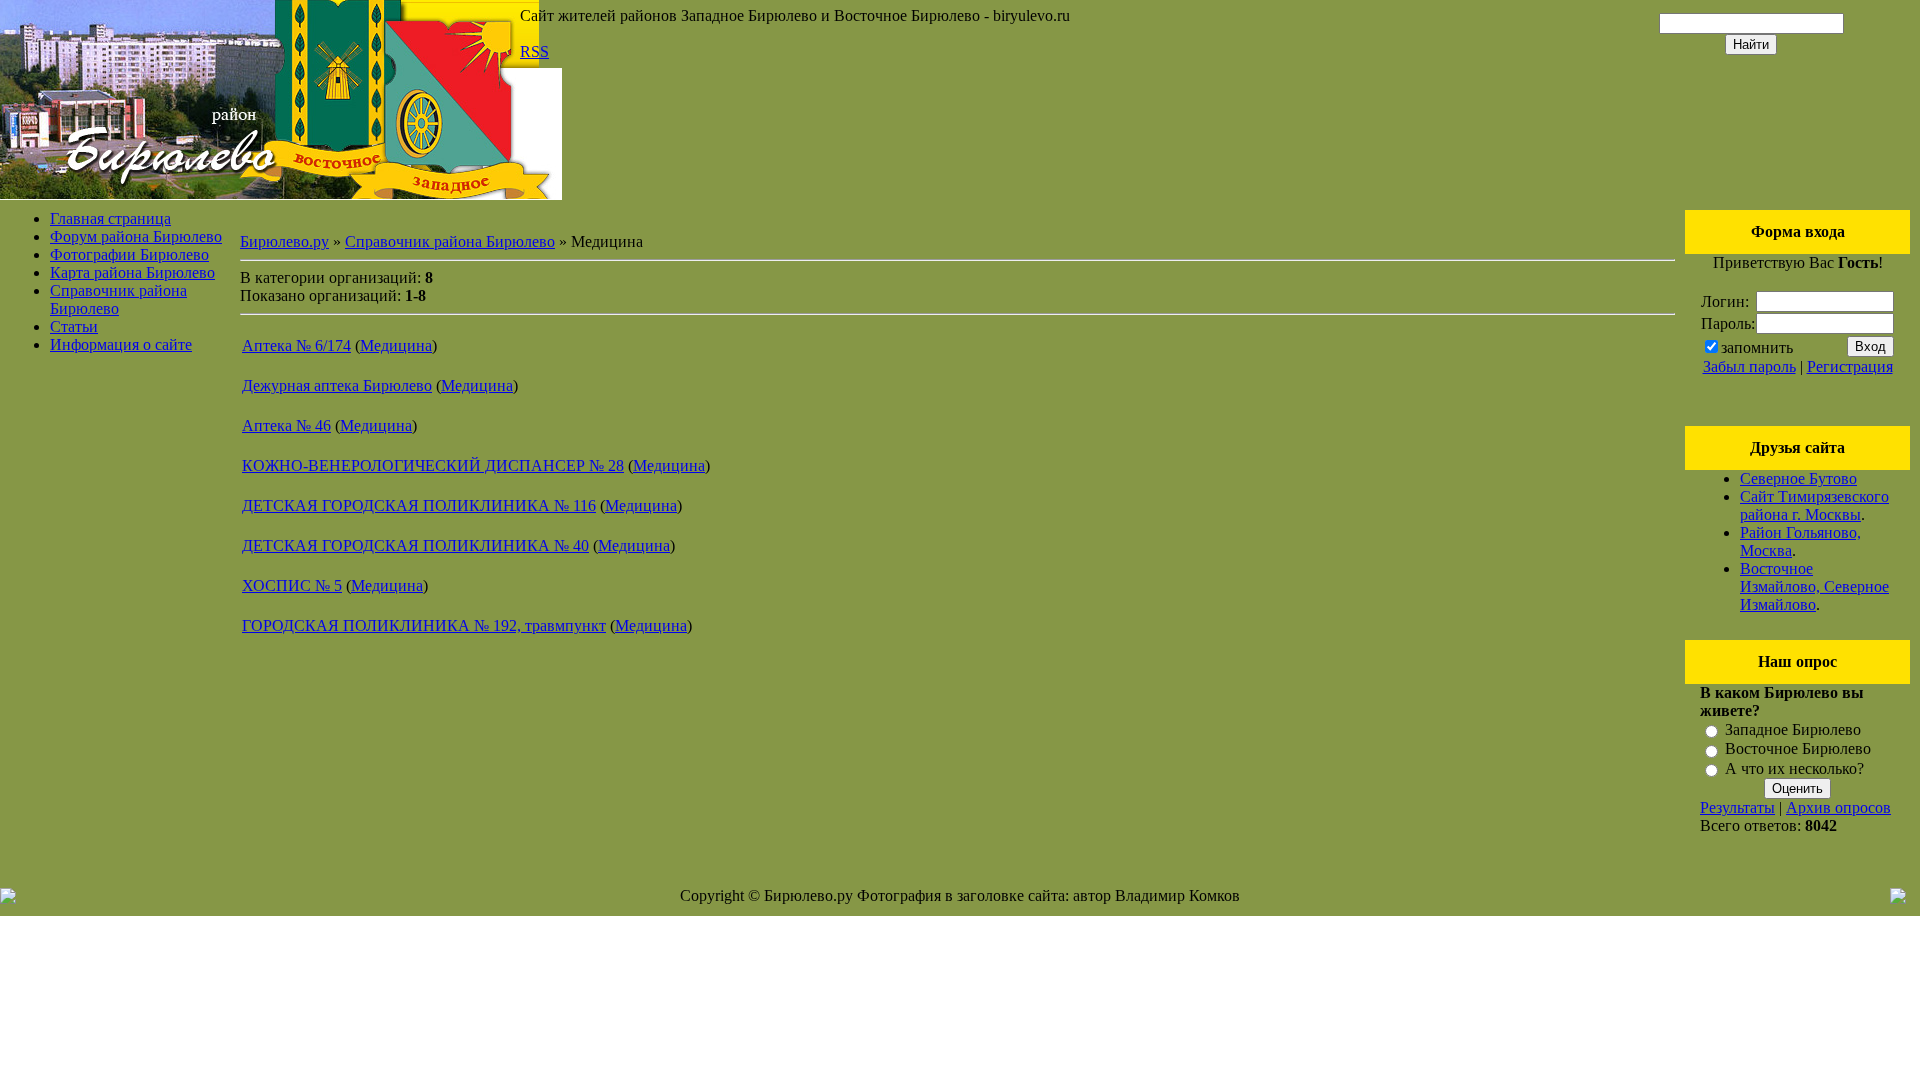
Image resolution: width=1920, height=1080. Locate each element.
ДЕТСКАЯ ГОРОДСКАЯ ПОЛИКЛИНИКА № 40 (415, 545)
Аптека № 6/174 (296, 345)
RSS (534, 51)
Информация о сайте (121, 344)
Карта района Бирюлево (132, 272)
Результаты (1737, 807)
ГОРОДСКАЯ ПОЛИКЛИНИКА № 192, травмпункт (424, 625)
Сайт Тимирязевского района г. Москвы (1814, 505)
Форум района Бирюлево (136, 236)
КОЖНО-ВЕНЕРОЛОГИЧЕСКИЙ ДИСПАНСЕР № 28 (433, 465)
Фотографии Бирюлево (129, 254)
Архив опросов (1838, 807)
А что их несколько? (1794, 768)
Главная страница (110, 218)
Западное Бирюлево (1793, 729)
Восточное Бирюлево (1798, 749)
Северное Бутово (1798, 478)
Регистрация (1850, 366)
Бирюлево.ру (284, 241)
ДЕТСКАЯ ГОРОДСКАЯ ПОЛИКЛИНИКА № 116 (419, 505)
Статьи (74, 326)
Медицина (396, 345)
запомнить (1757, 347)
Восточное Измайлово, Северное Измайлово (1814, 586)
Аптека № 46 (286, 425)
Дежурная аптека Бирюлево (337, 385)
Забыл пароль (1749, 366)
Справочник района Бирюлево (118, 299)
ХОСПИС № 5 (292, 585)
